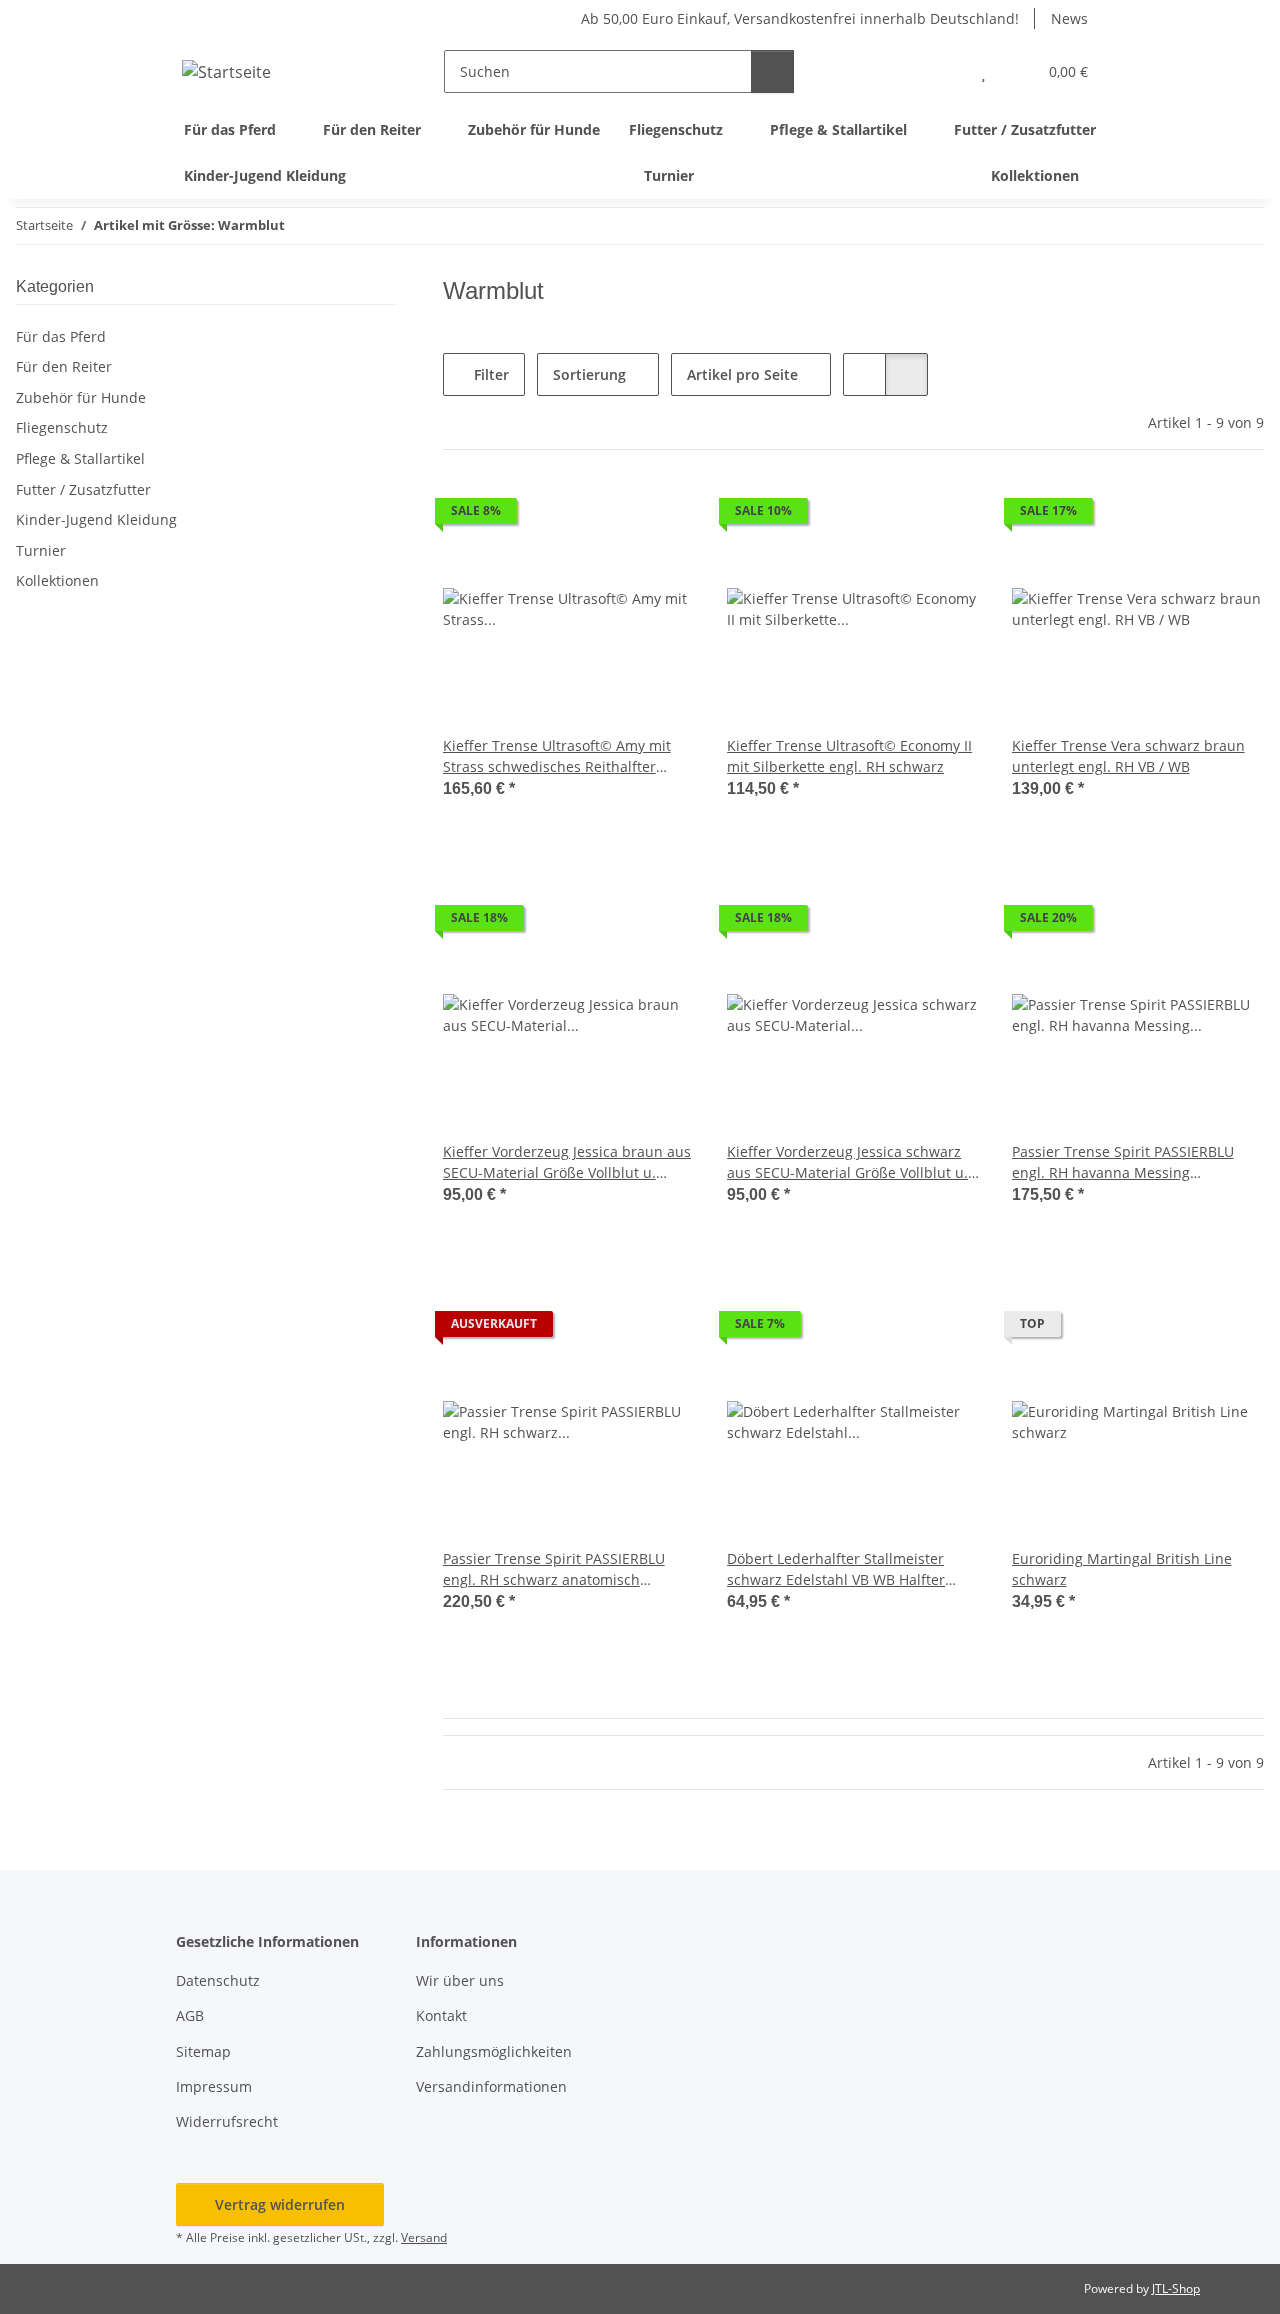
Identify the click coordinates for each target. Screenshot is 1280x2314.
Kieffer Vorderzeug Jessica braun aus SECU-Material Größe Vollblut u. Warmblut (567, 1162)
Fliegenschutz (62, 427)
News (1069, 18)
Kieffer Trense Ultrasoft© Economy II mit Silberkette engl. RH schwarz (849, 756)
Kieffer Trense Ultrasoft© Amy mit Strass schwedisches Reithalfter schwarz (557, 756)
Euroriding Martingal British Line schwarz (1122, 1569)
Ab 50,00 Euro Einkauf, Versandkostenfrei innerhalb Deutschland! (800, 18)
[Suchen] (772, 71)
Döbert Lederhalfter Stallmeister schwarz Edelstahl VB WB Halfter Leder (836, 1569)
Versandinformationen (491, 2086)
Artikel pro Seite (742, 374)
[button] (943, 71)
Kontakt (441, 2015)
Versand (424, 2237)
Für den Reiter (64, 366)
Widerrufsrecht (227, 2121)
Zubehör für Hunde (81, 397)
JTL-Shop (1176, 2288)
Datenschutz (218, 1980)
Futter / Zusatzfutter (83, 489)
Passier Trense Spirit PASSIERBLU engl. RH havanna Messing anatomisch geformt (1123, 1162)
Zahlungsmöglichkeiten (494, 2051)
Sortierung (589, 374)
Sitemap (203, 2051)
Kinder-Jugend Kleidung (96, 519)
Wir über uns (460, 1980)
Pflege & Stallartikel (80, 458)
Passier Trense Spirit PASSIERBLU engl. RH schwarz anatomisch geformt (554, 1569)
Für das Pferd (61, 336)
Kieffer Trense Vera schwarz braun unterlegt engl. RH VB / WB (1128, 756)
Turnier (41, 550)
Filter (489, 374)
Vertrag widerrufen (280, 2204)
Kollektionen (57, 580)
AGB (190, 2015)
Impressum (214, 2086)
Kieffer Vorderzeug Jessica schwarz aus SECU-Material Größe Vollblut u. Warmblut (847, 1162)
